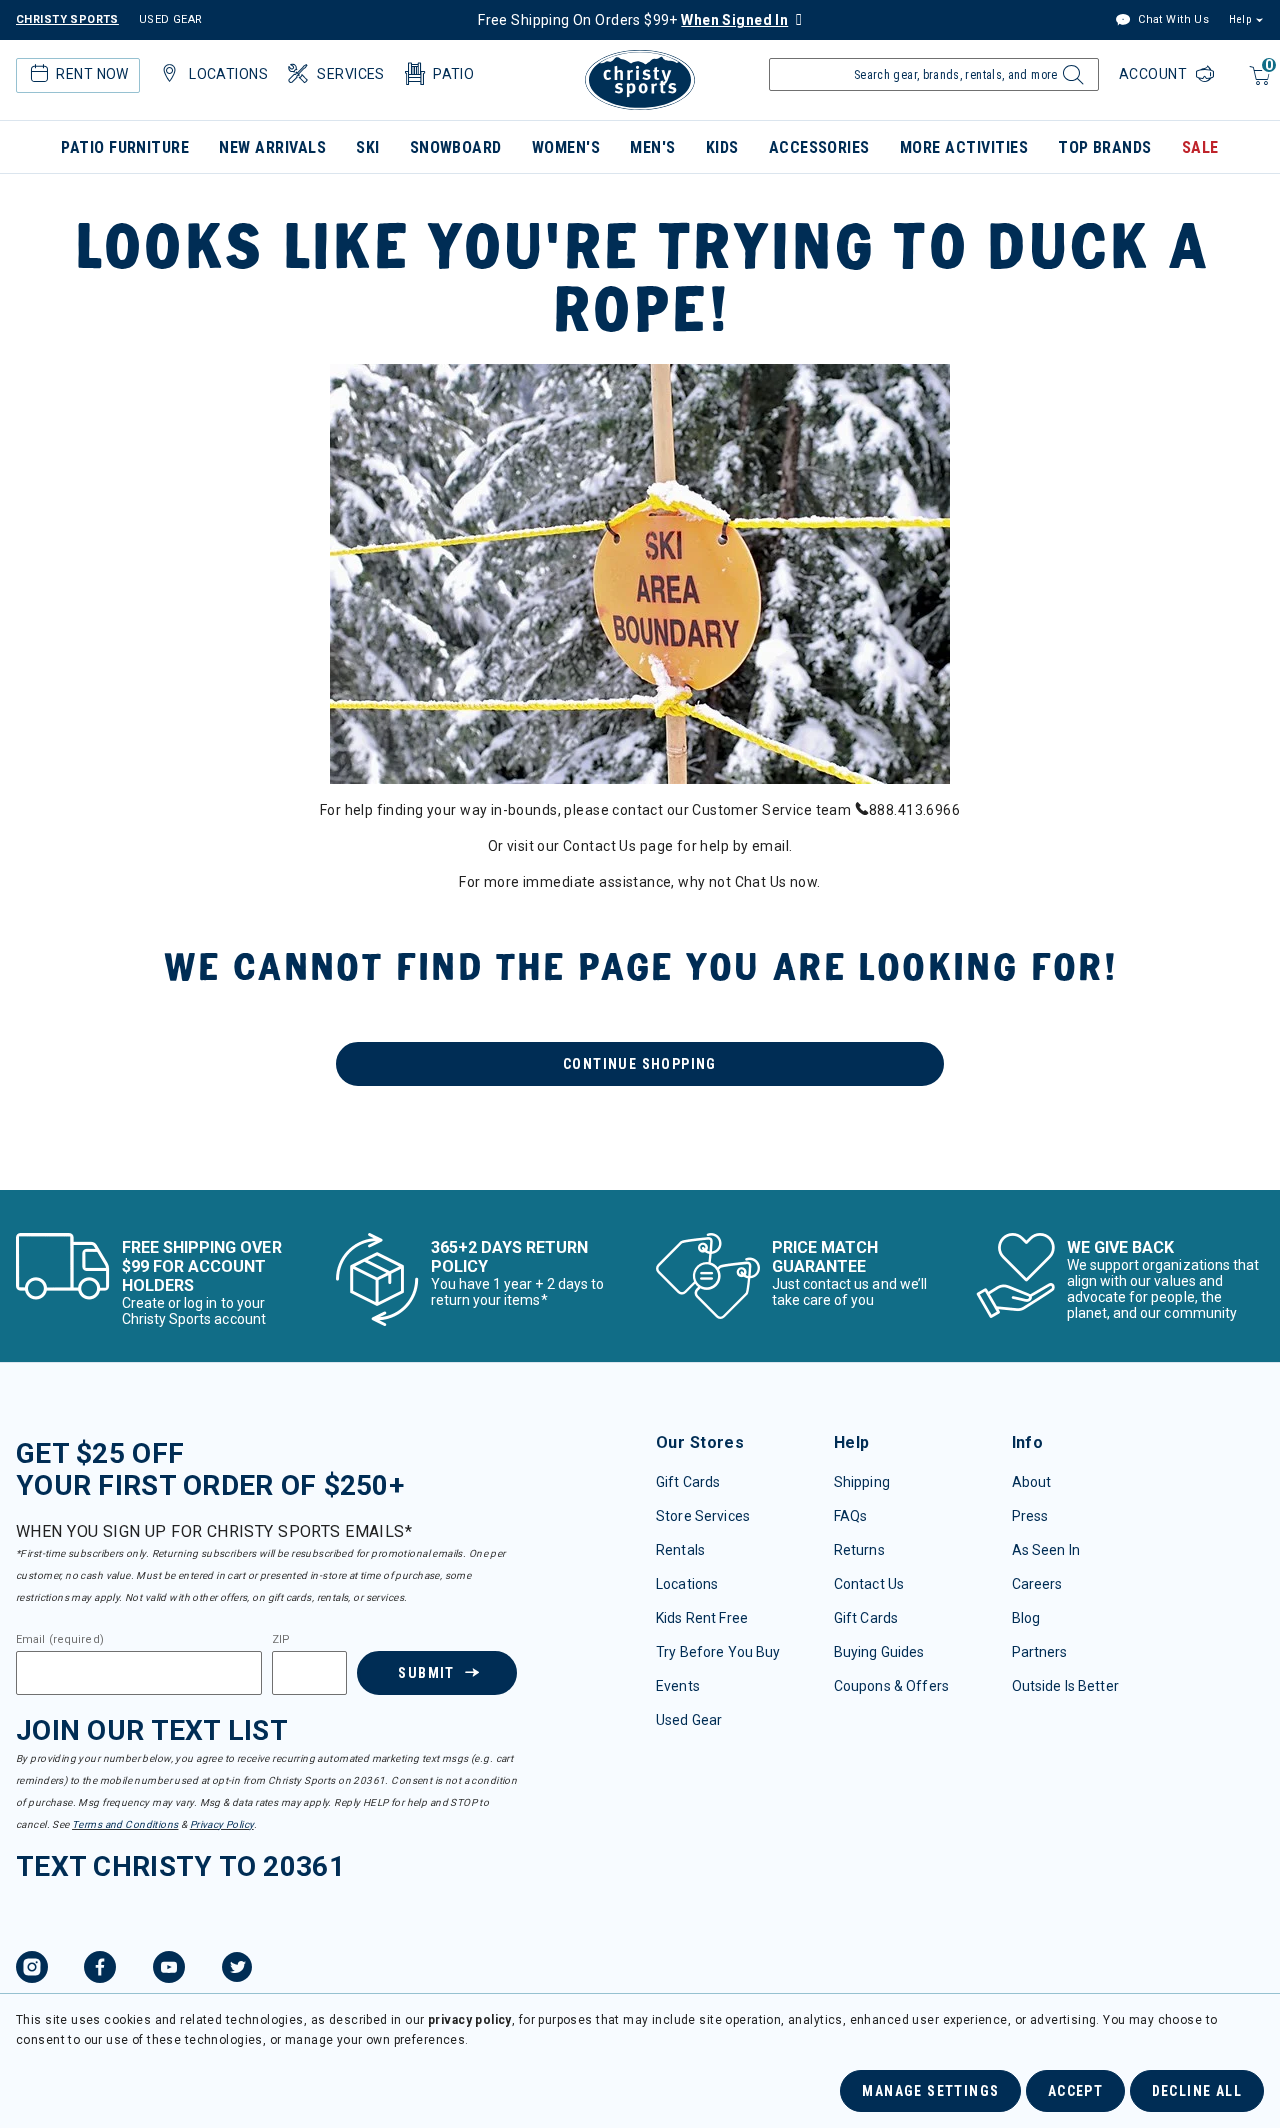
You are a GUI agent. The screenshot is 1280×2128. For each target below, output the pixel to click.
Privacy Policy (222, 1824)
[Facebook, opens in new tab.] (100, 1970)
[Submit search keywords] (1070, 80)
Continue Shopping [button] (640, 1064)
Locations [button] (228, 74)
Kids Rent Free (702, 1618)
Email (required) (60, 1640)
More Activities (964, 147)
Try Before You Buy (718, 1652)
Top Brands (1105, 147)
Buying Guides (879, 1652)
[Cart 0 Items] (1257, 85)
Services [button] (350, 74)
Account (1155, 74)
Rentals (680, 1550)
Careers (1037, 1584)
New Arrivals (272, 147)
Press (1030, 1516)
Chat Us (761, 882)
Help (1240, 19)
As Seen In (1046, 1550)
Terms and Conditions (125, 1824)
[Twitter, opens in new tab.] (237, 1970)
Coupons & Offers (891, 1686)
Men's (652, 147)
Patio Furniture (125, 147)
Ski (367, 147)
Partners (1040, 1652)
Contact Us (869, 1584)
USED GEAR (171, 19)
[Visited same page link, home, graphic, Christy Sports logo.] (640, 80)
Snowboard (456, 147)
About (1032, 1482)
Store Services (703, 1516)
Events (678, 1686)
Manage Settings (930, 2091)
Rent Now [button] (92, 74)
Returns (859, 1550)
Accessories (819, 147)
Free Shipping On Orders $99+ (633, 20)
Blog (1026, 1618)
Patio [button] (453, 74)
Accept (1075, 2091)
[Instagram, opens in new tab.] (32, 1970)
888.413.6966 (914, 810)
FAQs (851, 1516)
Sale (1200, 147)
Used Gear (689, 1720)
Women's (566, 147)
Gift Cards (688, 1482)
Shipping (862, 1482)
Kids (722, 147)
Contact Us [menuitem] (599, 846)
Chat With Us (1172, 19)
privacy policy (470, 2020)
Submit (426, 1673)
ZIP (281, 1640)
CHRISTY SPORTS (67, 19)
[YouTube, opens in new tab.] (169, 1970)
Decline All (1197, 2091)
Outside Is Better (1065, 1686)
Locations (687, 1584)
